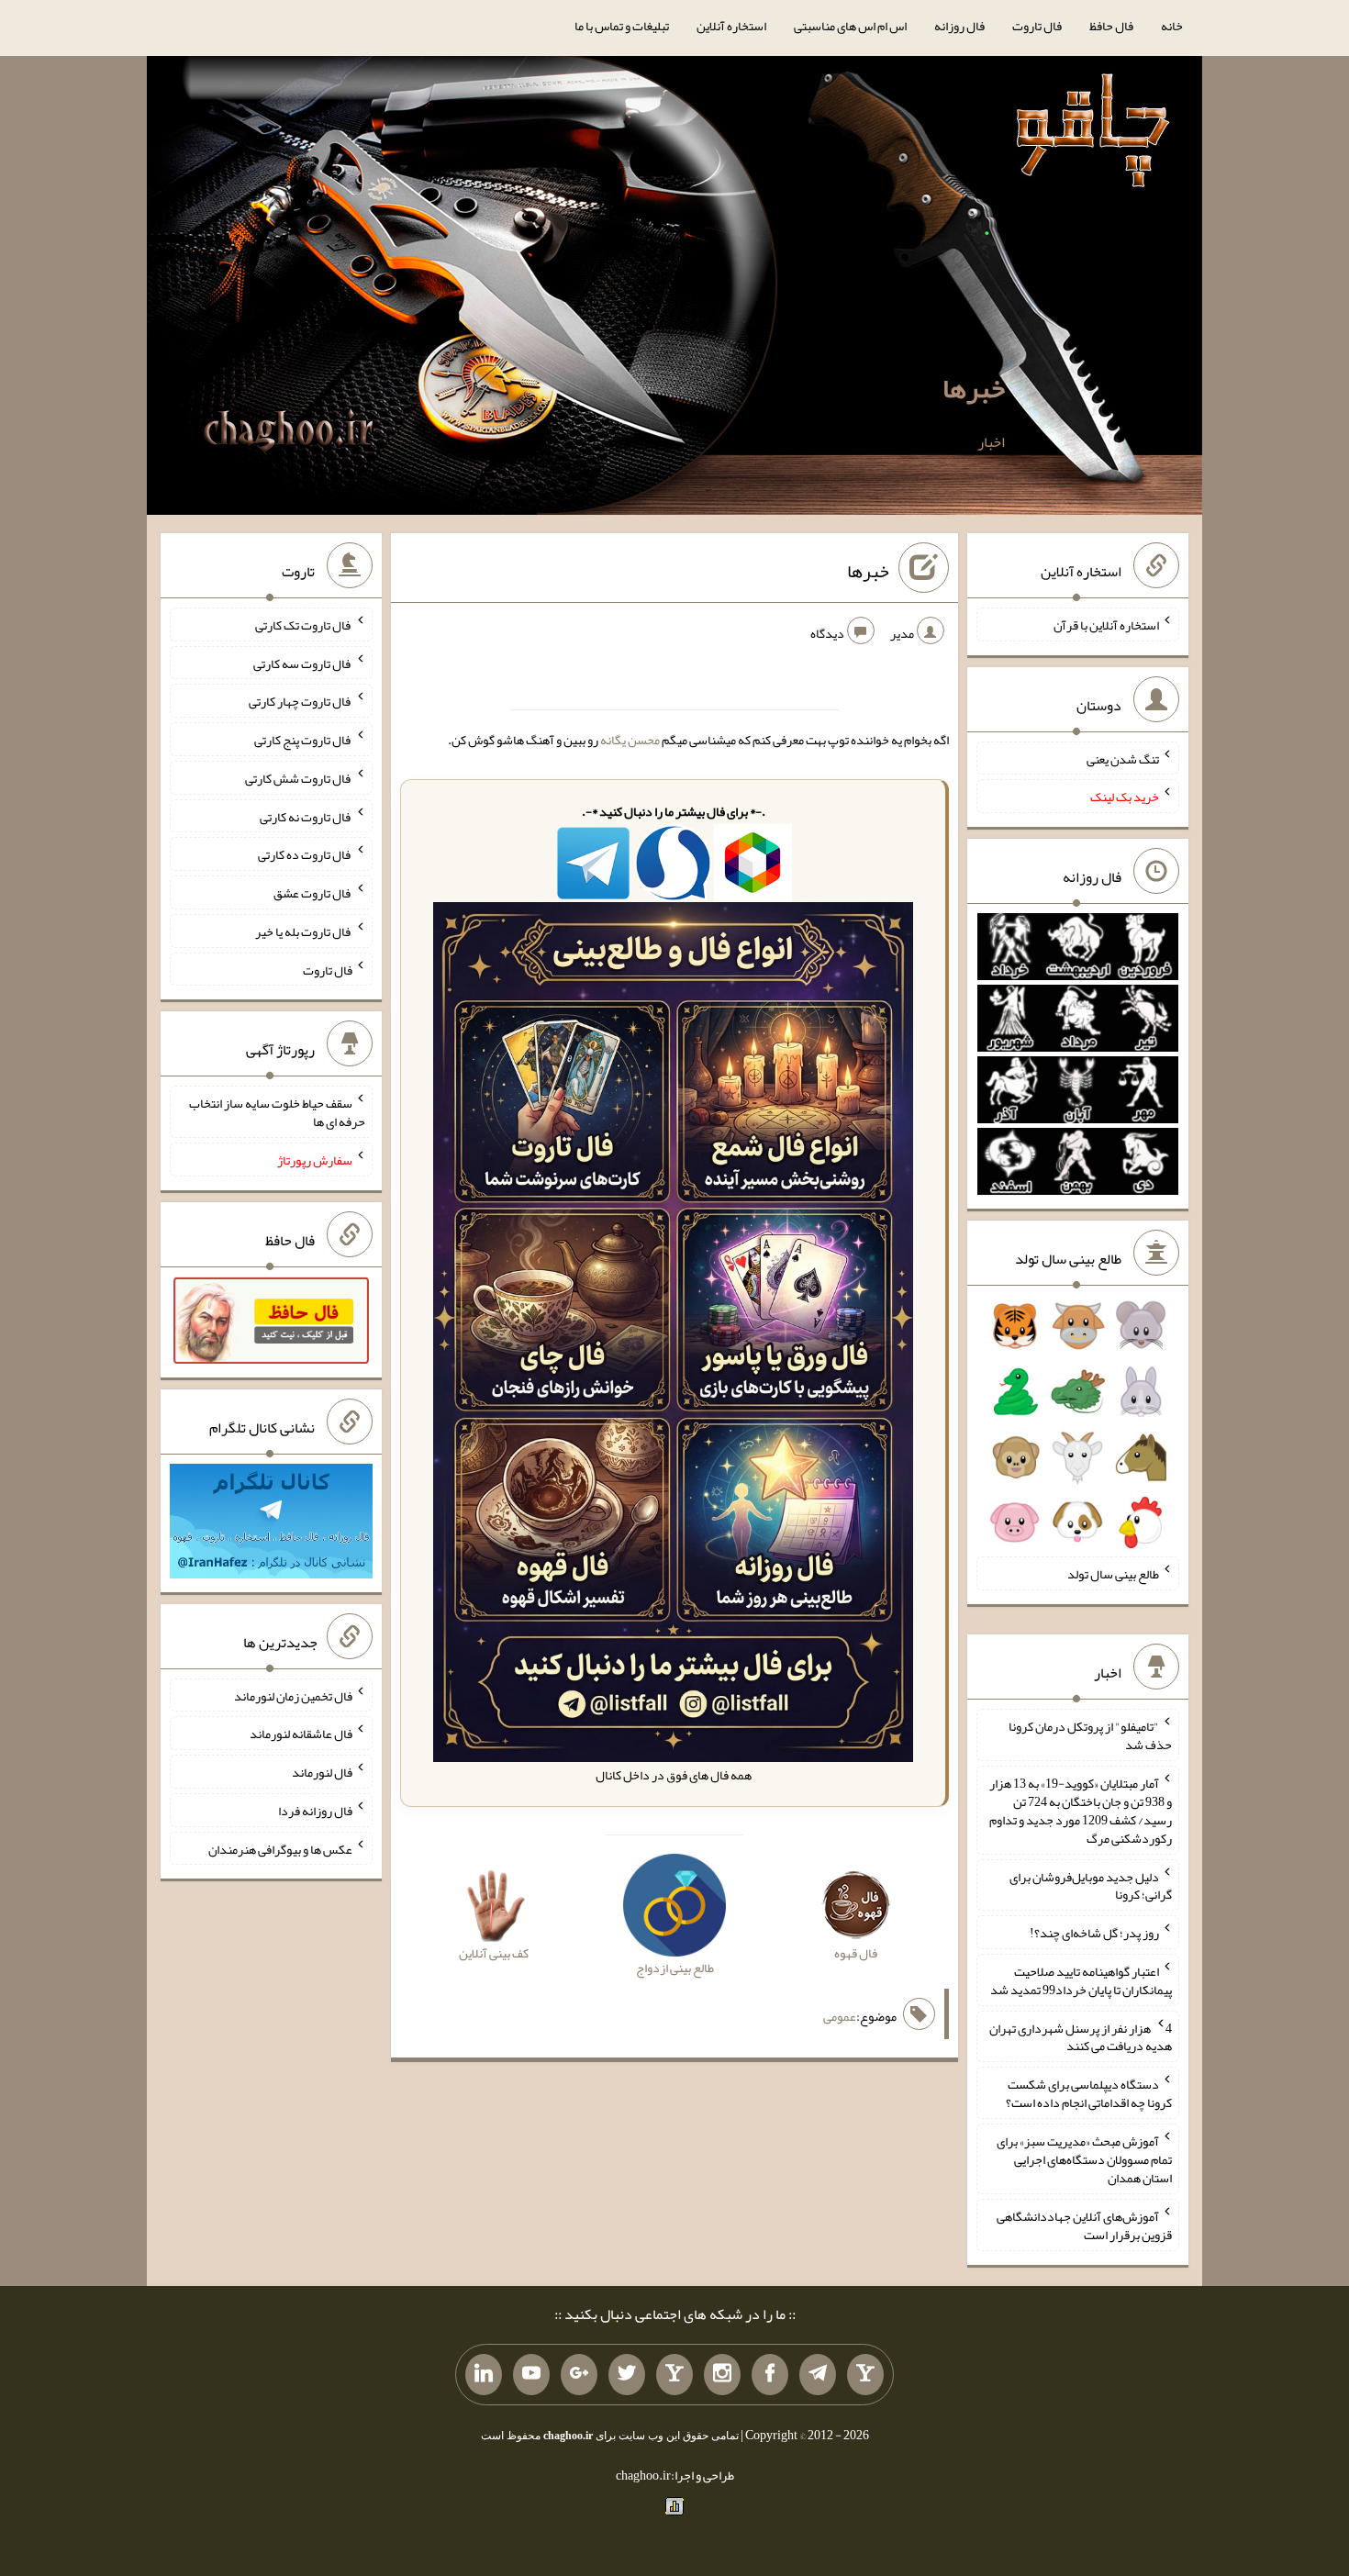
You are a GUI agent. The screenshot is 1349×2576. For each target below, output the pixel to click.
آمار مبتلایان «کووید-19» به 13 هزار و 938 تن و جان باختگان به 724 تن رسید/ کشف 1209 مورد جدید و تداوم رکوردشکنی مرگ (1081, 1811)
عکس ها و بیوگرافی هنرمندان (280, 1848)
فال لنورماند (322, 1772)
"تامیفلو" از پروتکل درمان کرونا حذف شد (1090, 1735)
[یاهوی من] (865, 2375)
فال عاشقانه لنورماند (301, 1734)
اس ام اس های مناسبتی (850, 26)
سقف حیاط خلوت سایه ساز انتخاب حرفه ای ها (277, 1112)
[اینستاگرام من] (722, 2375)
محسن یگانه (630, 740)
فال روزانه (959, 26)
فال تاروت (1037, 26)
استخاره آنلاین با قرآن (1106, 625)
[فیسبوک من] (770, 2375)
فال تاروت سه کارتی (303, 663)
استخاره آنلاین (731, 26)
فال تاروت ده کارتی (305, 854)
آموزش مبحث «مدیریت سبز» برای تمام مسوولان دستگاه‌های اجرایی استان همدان (1084, 2159)
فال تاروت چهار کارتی (301, 701)
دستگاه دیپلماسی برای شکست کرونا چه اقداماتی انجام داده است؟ (1089, 2093)
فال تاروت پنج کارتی (303, 740)
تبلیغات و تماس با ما (622, 26)
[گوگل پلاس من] (579, 2375)
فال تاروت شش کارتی (299, 778)
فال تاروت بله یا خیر (304, 931)
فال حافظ (1111, 26)
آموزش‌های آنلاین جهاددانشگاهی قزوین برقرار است (1084, 2225)
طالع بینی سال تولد (1113, 1574)
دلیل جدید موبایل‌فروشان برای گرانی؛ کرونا (1091, 1885)
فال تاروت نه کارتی (306, 816)
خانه (1172, 26)
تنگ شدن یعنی (1123, 758)
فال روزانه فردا (315, 1811)
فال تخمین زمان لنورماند (293, 1695)
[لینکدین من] (484, 2375)
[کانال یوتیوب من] (531, 2375)
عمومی (840, 2016)
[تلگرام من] (818, 2375)
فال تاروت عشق (313, 893)
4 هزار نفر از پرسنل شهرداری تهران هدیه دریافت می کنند (1081, 2036)
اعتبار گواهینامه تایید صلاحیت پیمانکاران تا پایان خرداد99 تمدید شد (1081, 1980)
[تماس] (674, 2375)
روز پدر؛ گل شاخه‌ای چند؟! (1094, 1933)
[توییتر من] (627, 2375)
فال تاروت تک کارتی (304, 625)
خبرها (974, 388)
